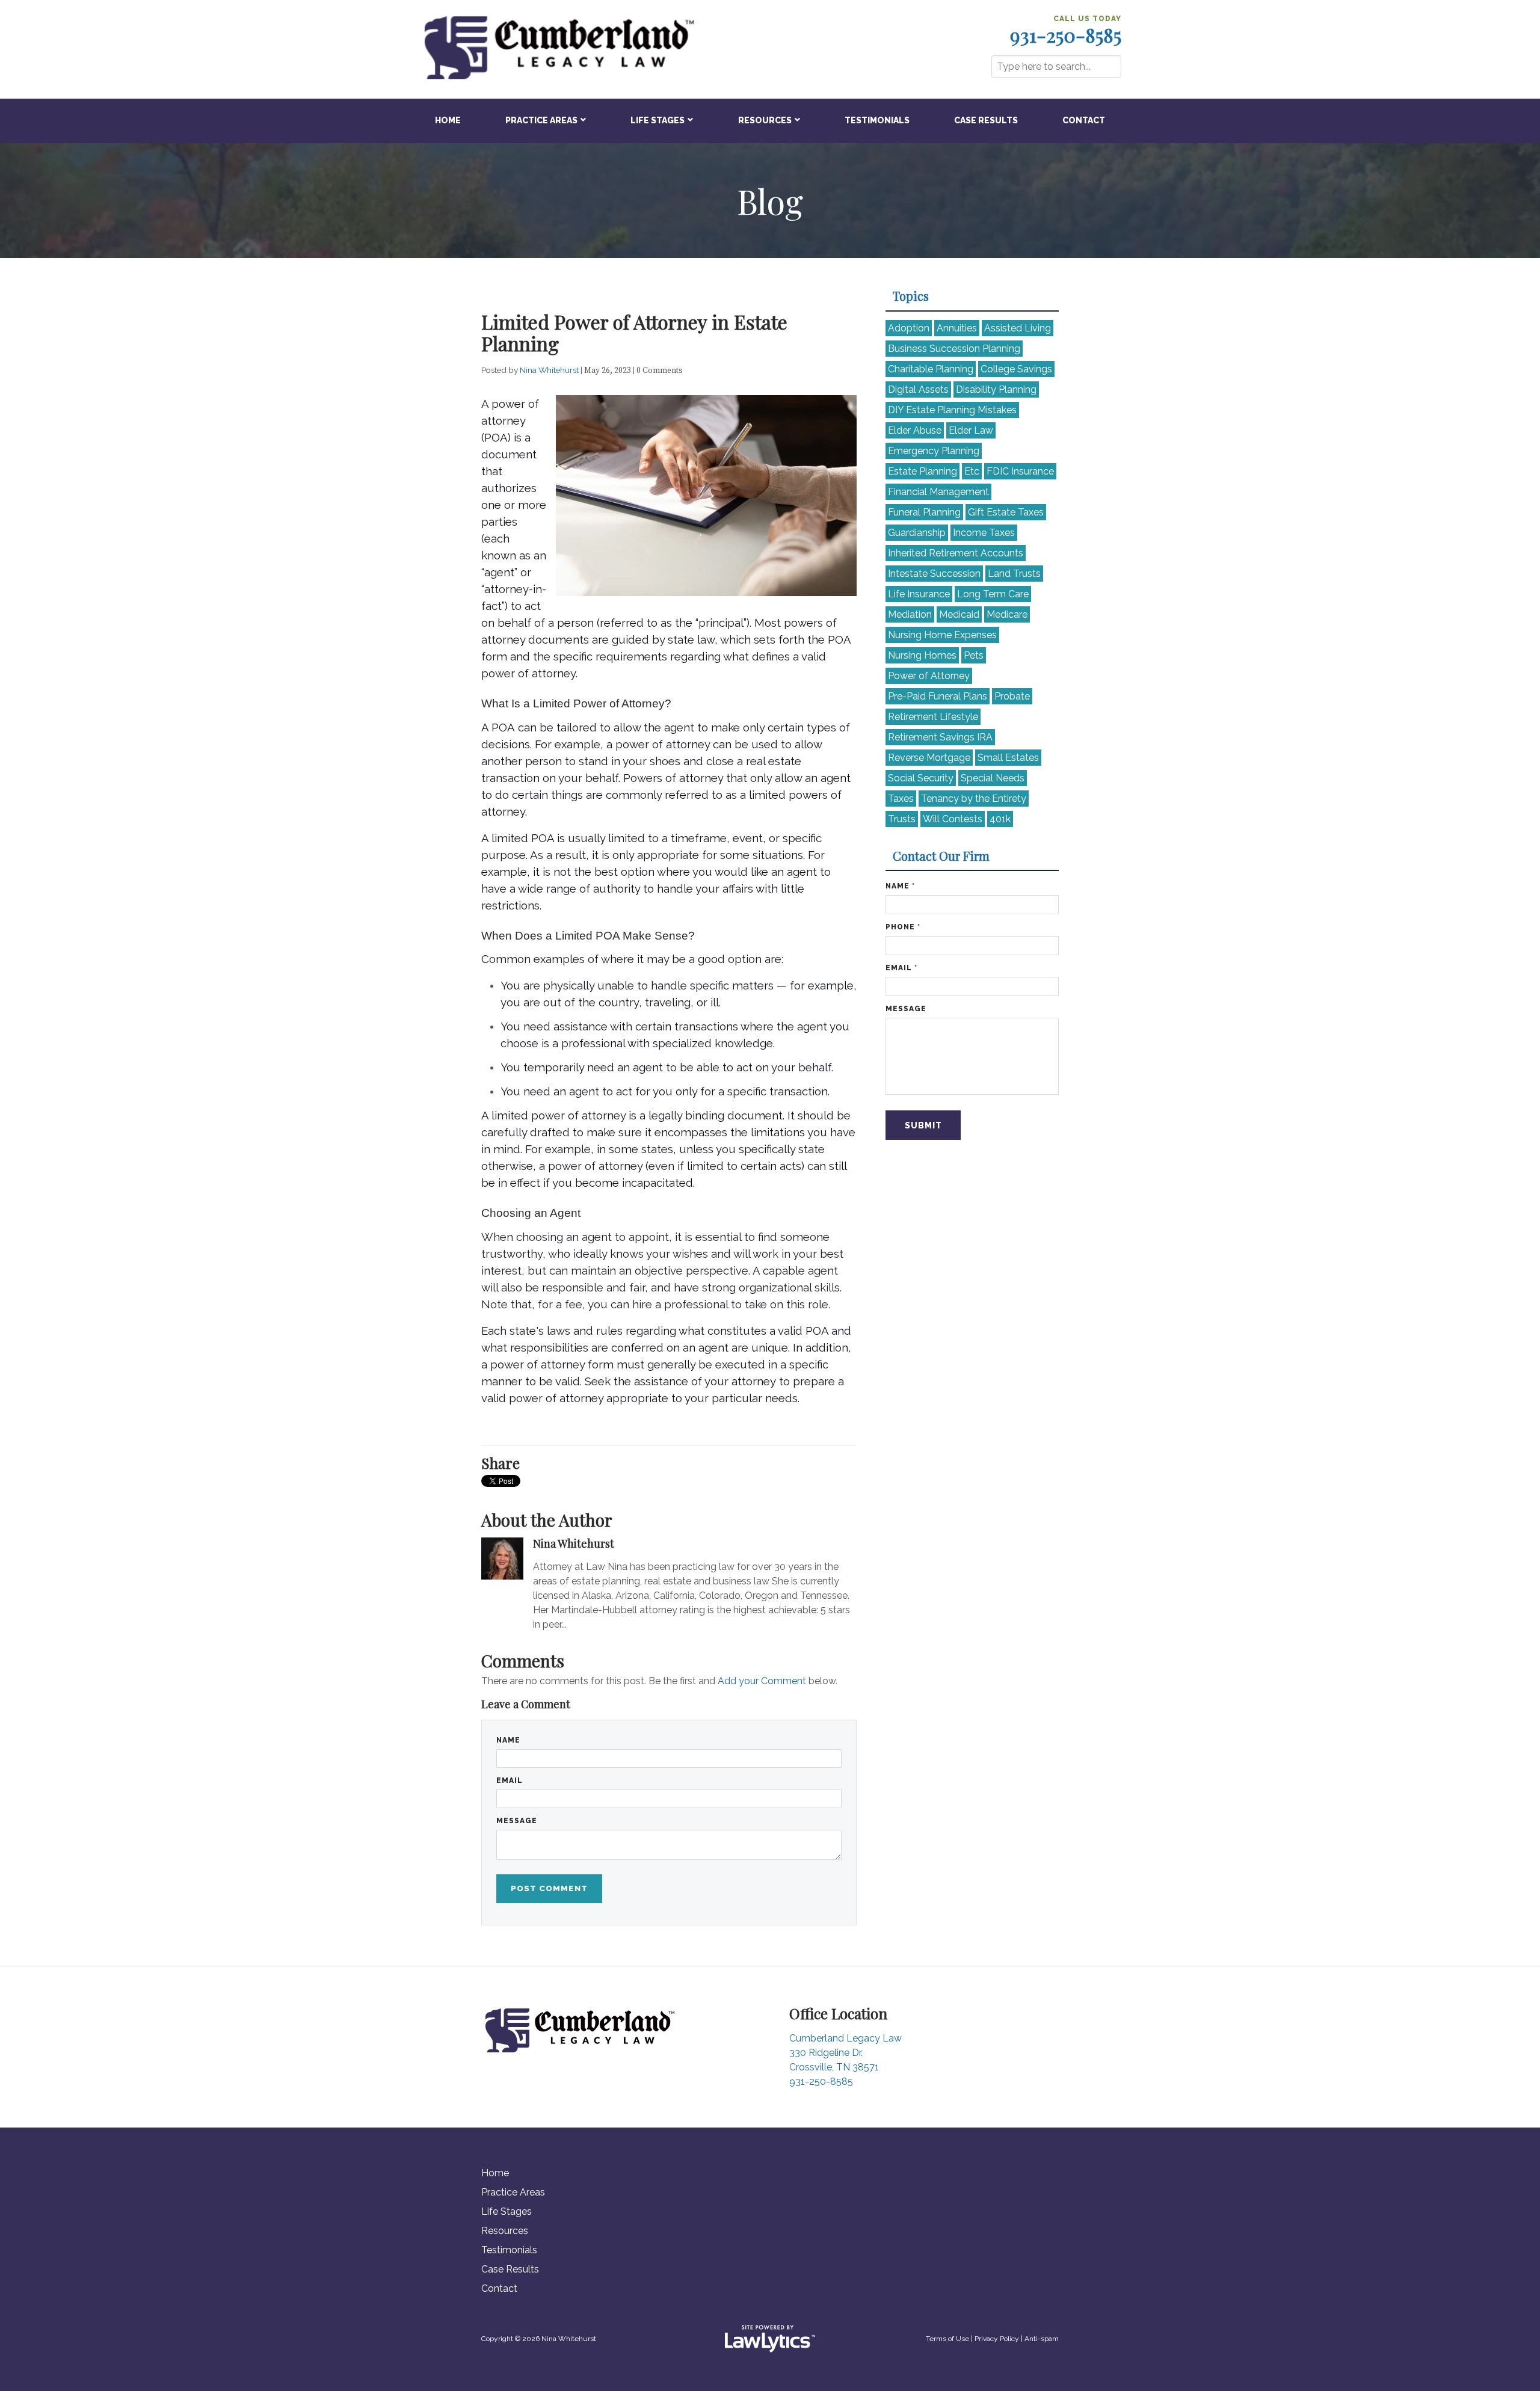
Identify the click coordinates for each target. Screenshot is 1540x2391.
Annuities (957, 328)
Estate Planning (922, 471)
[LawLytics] (770, 2339)
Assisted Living (1018, 328)
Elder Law (971, 430)
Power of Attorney (929, 676)
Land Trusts (1014, 574)
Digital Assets (918, 389)
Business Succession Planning (954, 349)
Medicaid (959, 614)
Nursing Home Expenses (942, 635)
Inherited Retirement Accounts (956, 553)
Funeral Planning (924, 512)
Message (517, 1821)
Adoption (909, 328)
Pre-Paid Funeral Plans (938, 696)
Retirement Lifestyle (933, 717)
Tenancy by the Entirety (974, 799)
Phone (903, 927)
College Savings (1016, 369)
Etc (972, 471)
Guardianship (917, 533)
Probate (1012, 696)
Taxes (901, 799)
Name (508, 1740)
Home (448, 120)
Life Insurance (919, 594)
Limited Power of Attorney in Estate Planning (634, 332)
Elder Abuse (915, 430)
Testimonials (877, 120)
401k (1000, 819)
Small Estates (1008, 758)
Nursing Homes (922, 655)
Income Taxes (984, 533)
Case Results (986, 120)
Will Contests (953, 819)
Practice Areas (541, 120)
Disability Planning (996, 389)
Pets (974, 655)
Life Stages (658, 120)
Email (510, 1780)
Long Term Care (993, 594)
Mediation (910, 614)
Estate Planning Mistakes (952, 410)
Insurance (1020, 471)
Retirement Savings (940, 737)
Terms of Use (947, 2339)
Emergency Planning (934, 451)
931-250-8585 (1066, 35)
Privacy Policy (997, 2339)
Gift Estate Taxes (1006, 512)
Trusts (902, 819)
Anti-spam (1042, 2339)
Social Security (921, 778)
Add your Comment (762, 1681)
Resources (765, 120)
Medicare (1007, 614)
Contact (1084, 120)
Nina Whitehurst (550, 370)
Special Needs (993, 778)
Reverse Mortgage (929, 758)
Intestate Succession (934, 574)
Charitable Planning (931, 369)
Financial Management (938, 492)
